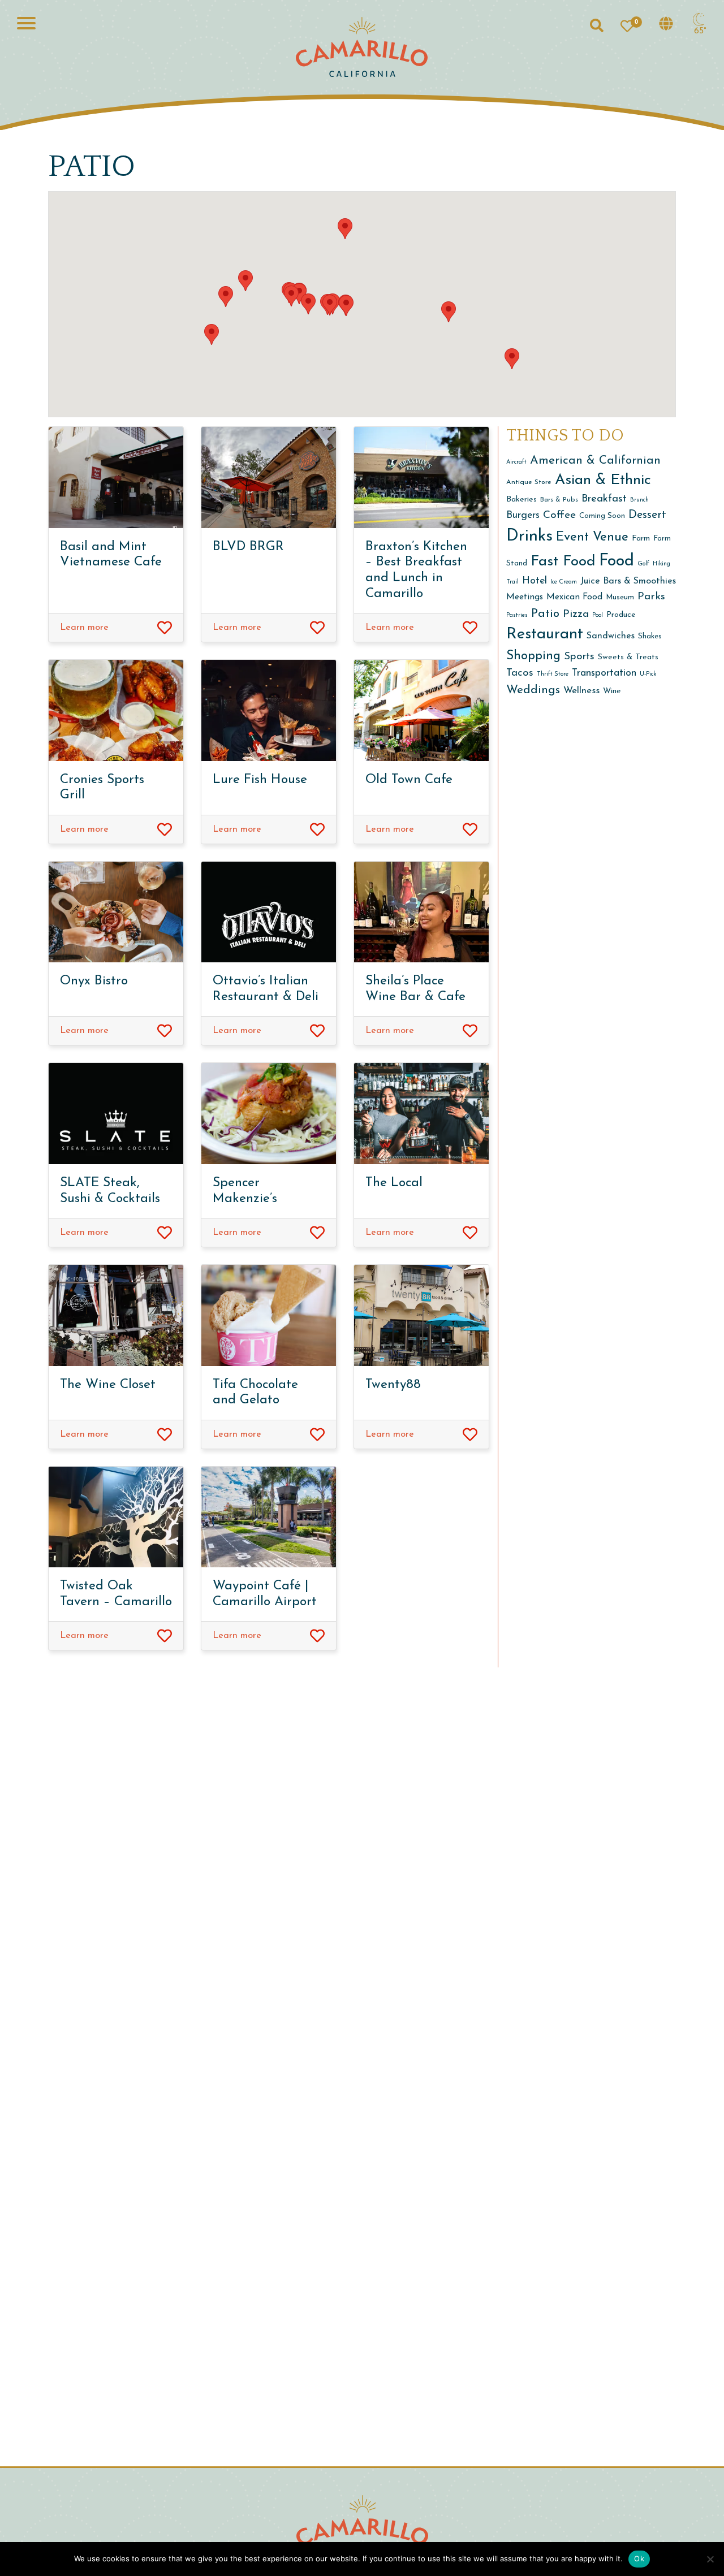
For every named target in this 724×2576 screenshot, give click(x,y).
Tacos (520, 673)
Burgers (523, 515)
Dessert (647, 515)
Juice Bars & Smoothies (628, 581)
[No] (710, 2559)
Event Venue (592, 537)
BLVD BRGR (248, 547)
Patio (545, 614)
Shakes (650, 636)
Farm (641, 539)
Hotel (535, 581)
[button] (212, 334)
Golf (643, 564)
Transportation (604, 673)
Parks (651, 597)
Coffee (559, 515)
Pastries (517, 615)
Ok (639, 2558)
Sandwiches (611, 636)
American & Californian (595, 461)
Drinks (529, 536)
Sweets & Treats (628, 657)
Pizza (576, 614)
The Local (394, 1183)
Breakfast (604, 499)
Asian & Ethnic (603, 480)
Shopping (533, 656)
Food (617, 561)
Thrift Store (553, 674)
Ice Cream (564, 582)
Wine (612, 691)
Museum (620, 597)
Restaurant (545, 634)
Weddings (533, 690)
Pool (598, 615)
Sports (579, 657)
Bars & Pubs (559, 500)
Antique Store (529, 482)
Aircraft (516, 462)
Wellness (581, 691)
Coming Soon (602, 516)
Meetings (525, 597)
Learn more (84, 628)
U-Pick (648, 674)
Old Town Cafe (409, 780)
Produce (621, 615)
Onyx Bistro (94, 981)
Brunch (639, 500)
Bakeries (522, 500)
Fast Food (563, 562)
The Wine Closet (108, 1385)
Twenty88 (393, 1385)
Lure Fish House (260, 780)
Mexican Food (574, 597)
